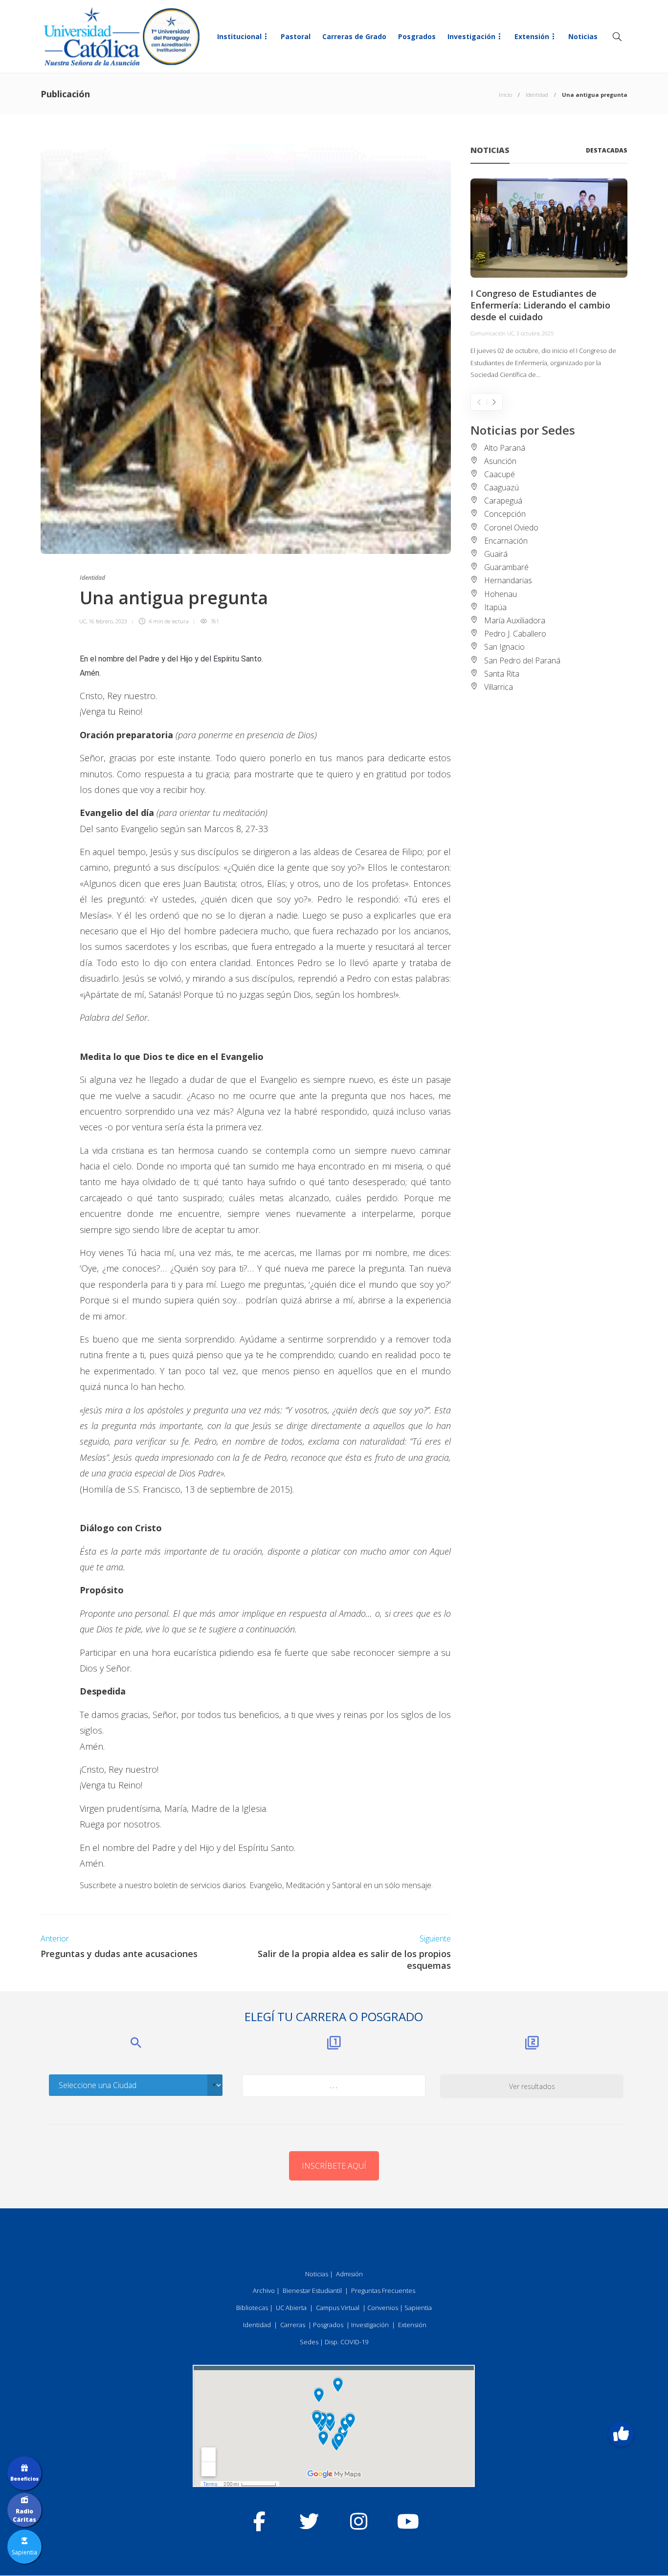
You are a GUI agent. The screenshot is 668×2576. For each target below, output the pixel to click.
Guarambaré (506, 567)
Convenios (383, 2308)
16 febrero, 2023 (108, 621)
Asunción (500, 461)
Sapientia (418, 2308)
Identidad (537, 95)
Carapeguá (503, 501)
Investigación (471, 36)
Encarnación (506, 541)
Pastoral (296, 36)
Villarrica (499, 687)
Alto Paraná (505, 448)
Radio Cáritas (24, 2515)
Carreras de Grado (354, 36)
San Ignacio (504, 647)
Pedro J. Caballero (515, 634)
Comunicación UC (492, 333)
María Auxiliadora (515, 620)
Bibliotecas (252, 2308)
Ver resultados (532, 2086)
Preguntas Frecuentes (383, 2290)
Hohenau (501, 594)
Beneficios (24, 2479)
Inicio (505, 95)
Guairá (496, 554)
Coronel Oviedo (511, 528)
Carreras (293, 2325)
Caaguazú (501, 487)
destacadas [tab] (607, 150)
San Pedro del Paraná (522, 661)
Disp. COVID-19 (346, 2342)
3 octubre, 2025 (535, 333)
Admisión (349, 2274)
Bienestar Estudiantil (312, 2290)
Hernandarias (508, 580)
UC (83, 621)
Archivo (264, 2290)
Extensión (532, 36)
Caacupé (500, 474)
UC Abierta (291, 2308)
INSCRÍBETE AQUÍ (334, 2166)
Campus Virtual (338, 2308)
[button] (621, 2434)
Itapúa (495, 607)
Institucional (239, 36)
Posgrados (417, 36)
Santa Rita (502, 674)
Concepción (505, 514)
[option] (549, 280)
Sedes (309, 2342)
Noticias (583, 36)
